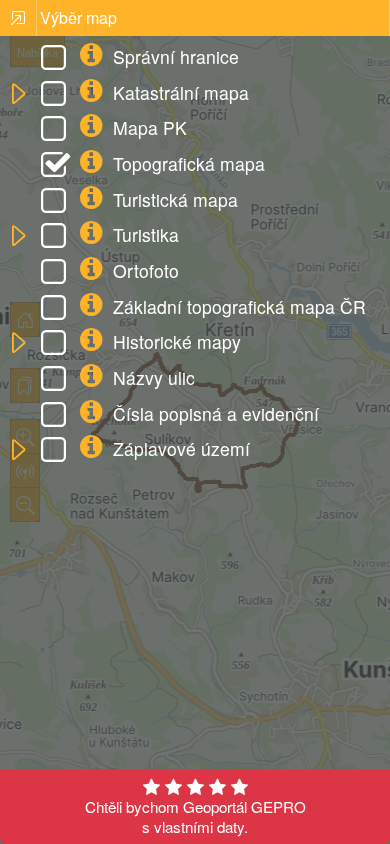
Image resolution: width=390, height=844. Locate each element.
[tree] (194, 255)
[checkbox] (57, 60)
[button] (17, 94)
